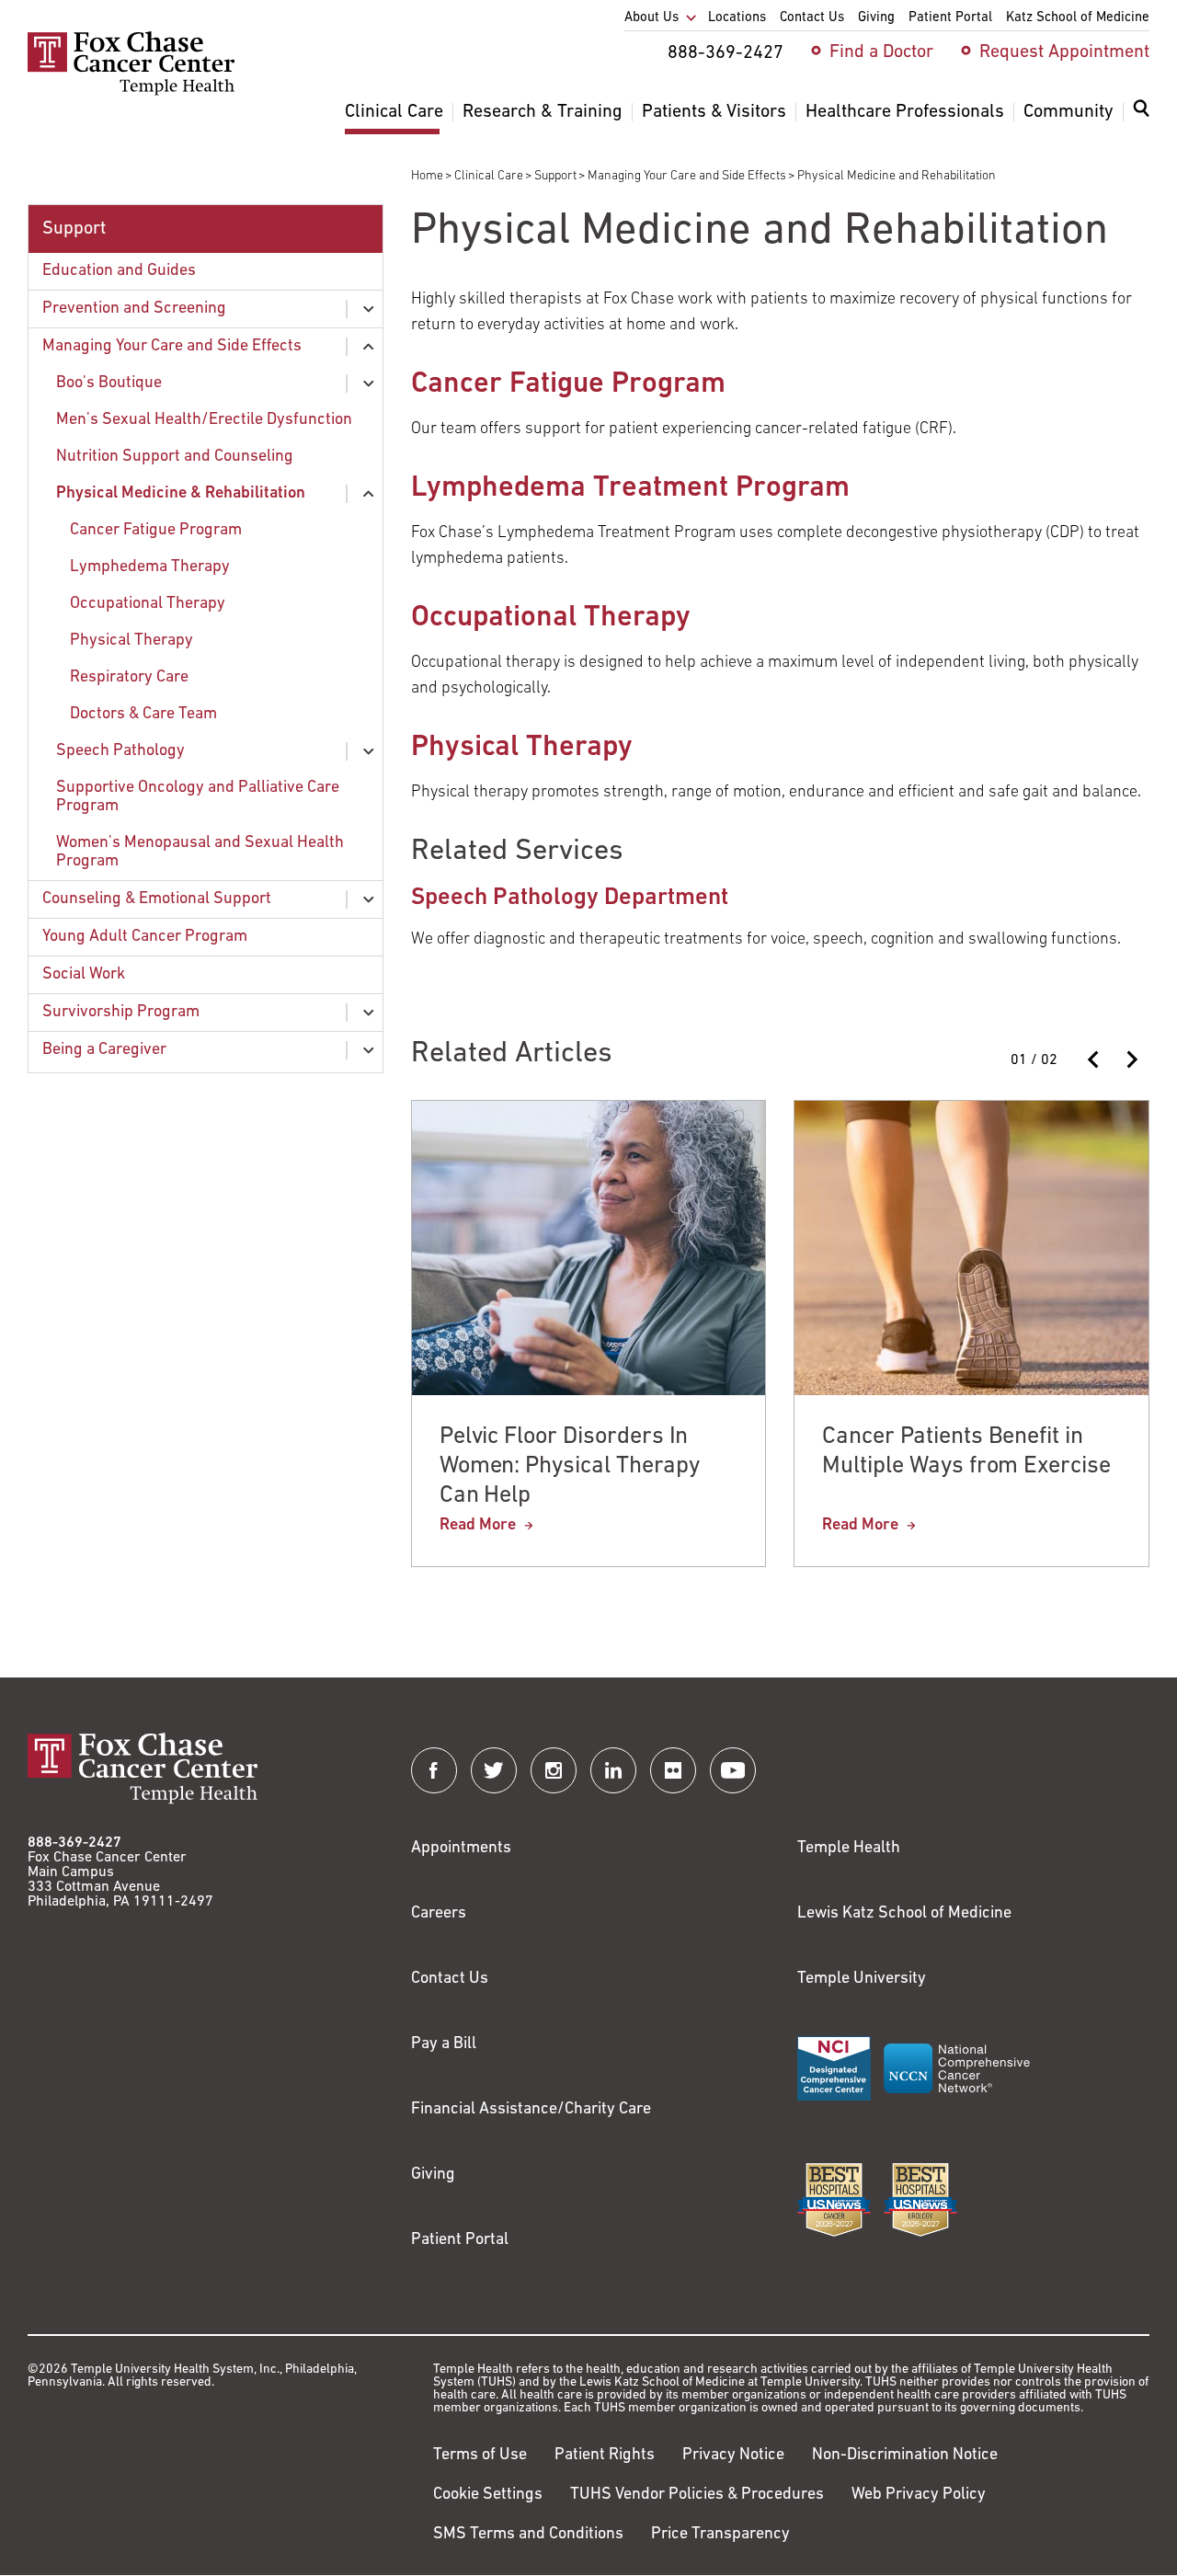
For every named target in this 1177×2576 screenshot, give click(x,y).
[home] (131, 92)
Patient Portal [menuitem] (950, 18)
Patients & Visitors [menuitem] (714, 112)
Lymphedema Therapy (150, 567)
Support (555, 176)
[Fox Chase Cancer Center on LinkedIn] (613, 1770)
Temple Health (849, 1849)
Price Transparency (720, 2535)
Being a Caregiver (104, 1050)
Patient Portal (460, 2240)
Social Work (84, 975)
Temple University (862, 1979)
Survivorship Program (121, 1013)
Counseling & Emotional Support (157, 899)
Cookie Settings (488, 2495)
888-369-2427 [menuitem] (726, 53)
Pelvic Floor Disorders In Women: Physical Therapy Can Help (570, 1466)
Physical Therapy (131, 641)
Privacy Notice (733, 2456)
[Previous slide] (1094, 1059)
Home (427, 176)
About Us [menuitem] (651, 18)
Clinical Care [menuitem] (394, 112)
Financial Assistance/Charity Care (531, 2110)
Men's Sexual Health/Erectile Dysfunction (204, 420)
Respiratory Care (129, 678)
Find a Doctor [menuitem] (881, 52)
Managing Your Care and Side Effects (687, 176)
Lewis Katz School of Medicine (904, 1914)
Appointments (461, 1849)
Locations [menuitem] (737, 18)
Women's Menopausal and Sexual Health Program (200, 853)
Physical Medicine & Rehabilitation (181, 494)
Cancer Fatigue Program (156, 531)
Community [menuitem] (1068, 112)
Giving (433, 2175)
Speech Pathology (120, 751)
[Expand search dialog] (1141, 113)
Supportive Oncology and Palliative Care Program (198, 797)
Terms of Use (480, 2456)
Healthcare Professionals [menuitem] (905, 112)
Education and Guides (119, 271)
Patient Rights (605, 2456)
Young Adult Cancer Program (145, 937)
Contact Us (450, 1979)
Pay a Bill (444, 2044)
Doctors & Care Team (143, 715)
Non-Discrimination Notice (905, 2456)
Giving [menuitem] (876, 18)
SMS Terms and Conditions (528, 2535)
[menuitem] (1141, 120)
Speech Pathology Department (570, 898)
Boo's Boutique (109, 384)
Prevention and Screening (134, 309)
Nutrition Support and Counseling (175, 457)
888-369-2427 (74, 1843)
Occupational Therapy (148, 604)
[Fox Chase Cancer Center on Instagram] (554, 1770)
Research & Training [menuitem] (543, 112)
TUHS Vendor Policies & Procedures (697, 2495)
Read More (478, 1526)
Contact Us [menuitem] (812, 18)
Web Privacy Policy (919, 2495)
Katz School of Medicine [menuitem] (1078, 18)
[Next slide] (1131, 1059)
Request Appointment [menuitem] (1064, 52)
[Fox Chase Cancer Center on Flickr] (673, 1770)
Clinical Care (489, 176)
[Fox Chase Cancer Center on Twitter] (494, 1770)
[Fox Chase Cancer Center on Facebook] (434, 1770)
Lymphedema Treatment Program (630, 488)
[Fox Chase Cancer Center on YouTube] (733, 1770)
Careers (439, 1914)
